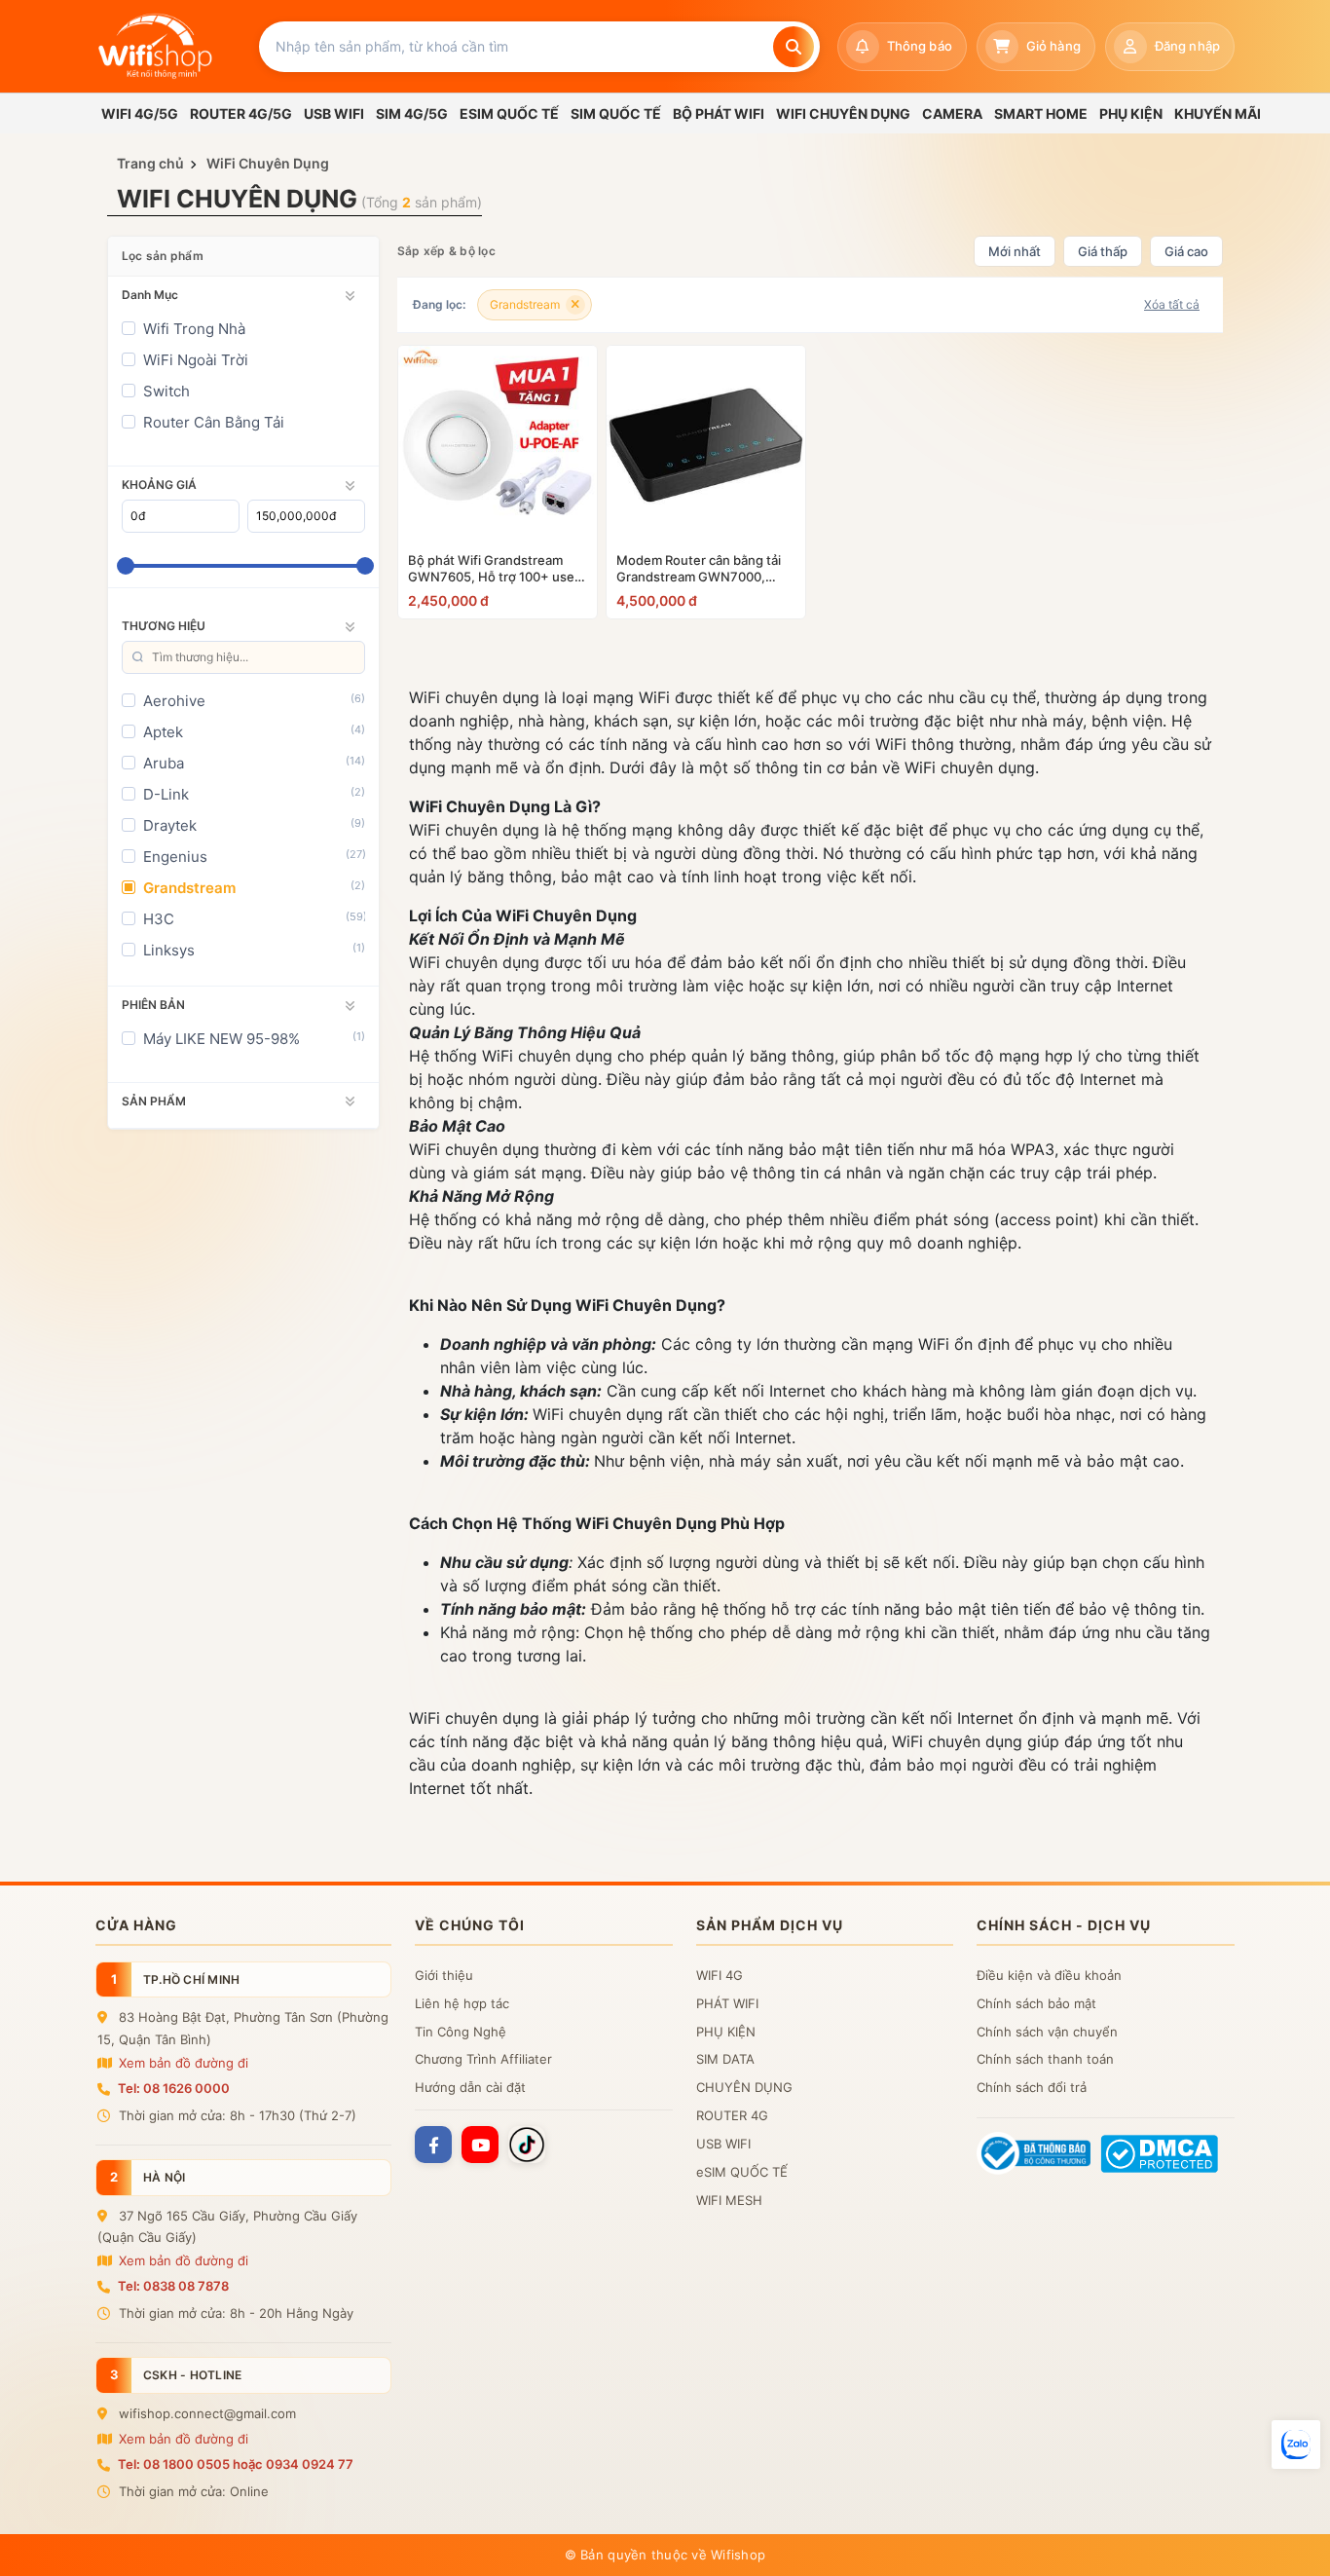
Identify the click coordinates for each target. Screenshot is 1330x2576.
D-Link (166, 794)
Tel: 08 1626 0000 (174, 2088)
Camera (952, 113)
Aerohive (174, 701)
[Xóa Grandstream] (575, 305)
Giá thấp (1103, 251)
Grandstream (189, 888)
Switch (166, 391)
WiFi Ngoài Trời (196, 360)
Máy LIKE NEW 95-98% (222, 1039)
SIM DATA (725, 2059)
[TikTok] (527, 2145)
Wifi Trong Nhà (194, 329)
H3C (159, 919)
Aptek (163, 732)
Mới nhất (1015, 251)
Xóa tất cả (1172, 304)
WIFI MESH (729, 2200)
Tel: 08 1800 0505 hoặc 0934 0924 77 (236, 2464)
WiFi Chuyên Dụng (843, 113)
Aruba (164, 763)
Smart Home (1041, 113)
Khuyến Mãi (1218, 113)
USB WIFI (723, 2144)
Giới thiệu (444, 1975)
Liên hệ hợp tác (462, 2003)
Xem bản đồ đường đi (182, 2063)
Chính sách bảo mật (1036, 2003)
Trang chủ (150, 163)
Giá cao (1186, 251)
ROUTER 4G (732, 2115)
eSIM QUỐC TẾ (742, 2172)
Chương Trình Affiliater (483, 2059)
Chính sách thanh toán (1045, 2059)
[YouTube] (480, 2145)
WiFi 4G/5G (140, 113)
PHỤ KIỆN (726, 2032)
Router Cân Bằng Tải (214, 422)
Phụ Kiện (1131, 113)
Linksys (169, 950)
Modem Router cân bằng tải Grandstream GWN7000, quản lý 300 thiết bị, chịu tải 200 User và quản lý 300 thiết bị (704, 569)
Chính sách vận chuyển (1047, 2032)
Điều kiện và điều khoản (1049, 1975)
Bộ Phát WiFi (719, 113)
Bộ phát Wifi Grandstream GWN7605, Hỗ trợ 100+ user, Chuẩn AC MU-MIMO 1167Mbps (495, 569)
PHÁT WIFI (727, 2003)
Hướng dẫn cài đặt (470, 2087)
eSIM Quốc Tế (509, 113)
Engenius (175, 857)
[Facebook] (433, 2145)
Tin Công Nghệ (461, 2032)
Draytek (170, 825)
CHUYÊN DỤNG (744, 2087)
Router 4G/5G (241, 113)
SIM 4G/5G (412, 113)
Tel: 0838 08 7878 (173, 2286)
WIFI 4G (720, 1975)
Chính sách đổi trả (1032, 2087)
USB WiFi (334, 113)
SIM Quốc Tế (616, 113)
